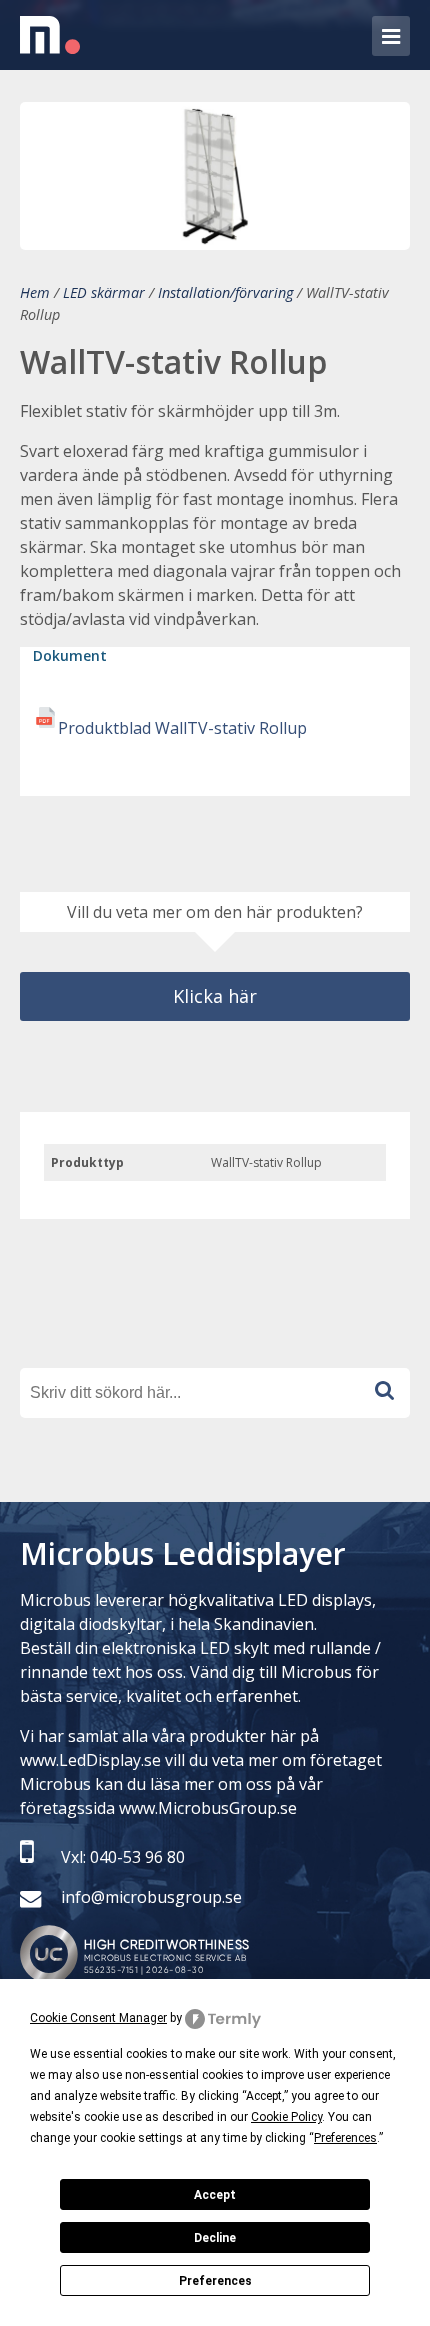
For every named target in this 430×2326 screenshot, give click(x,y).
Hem (35, 292)
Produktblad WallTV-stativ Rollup (182, 728)
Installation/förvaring (225, 292)
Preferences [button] (345, 2138)
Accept (215, 2195)
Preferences (215, 2281)
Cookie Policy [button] (286, 2117)
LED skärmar (104, 292)
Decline (215, 2238)
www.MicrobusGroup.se (208, 1808)
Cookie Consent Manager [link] (98, 2018)
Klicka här (215, 996)
